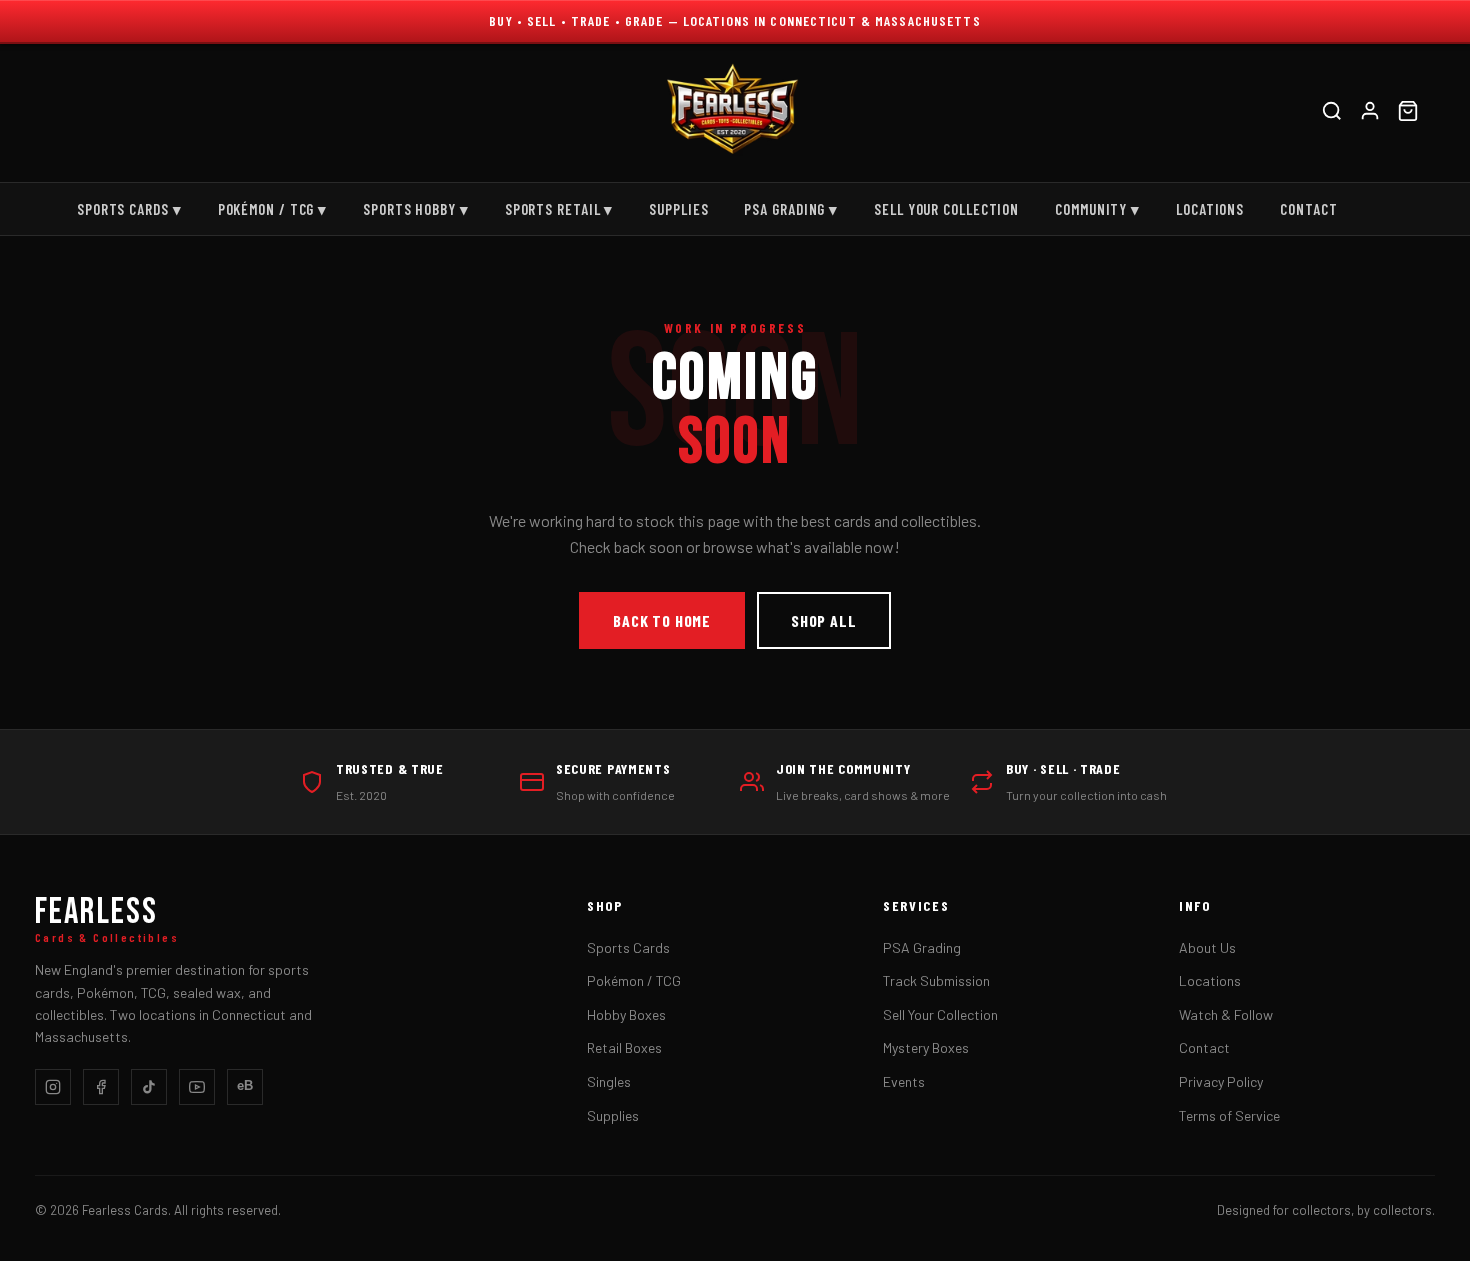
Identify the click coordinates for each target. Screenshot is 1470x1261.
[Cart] (1408, 113)
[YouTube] (197, 1087)
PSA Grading (922, 947)
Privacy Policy (1221, 1081)
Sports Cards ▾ (129, 209)
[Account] (1370, 113)
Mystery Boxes (926, 1047)
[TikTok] (149, 1087)
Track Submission (936, 980)
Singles (609, 1081)
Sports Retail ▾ (559, 209)
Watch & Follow (1226, 1014)
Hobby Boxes (626, 1014)
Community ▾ (1097, 209)
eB (245, 1085)
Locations (1210, 209)
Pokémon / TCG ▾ (273, 209)
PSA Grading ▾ (791, 209)
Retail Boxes (624, 1047)
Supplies (678, 209)
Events (904, 1081)
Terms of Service (1229, 1115)
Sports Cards (628, 947)
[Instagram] (53, 1087)
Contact (1308, 209)
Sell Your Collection (946, 209)
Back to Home (662, 620)
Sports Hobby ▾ (416, 209)
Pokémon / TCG (634, 980)
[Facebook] (101, 1087)
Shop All (823, 620)
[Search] (1332, 113)
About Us (1207, 947)
